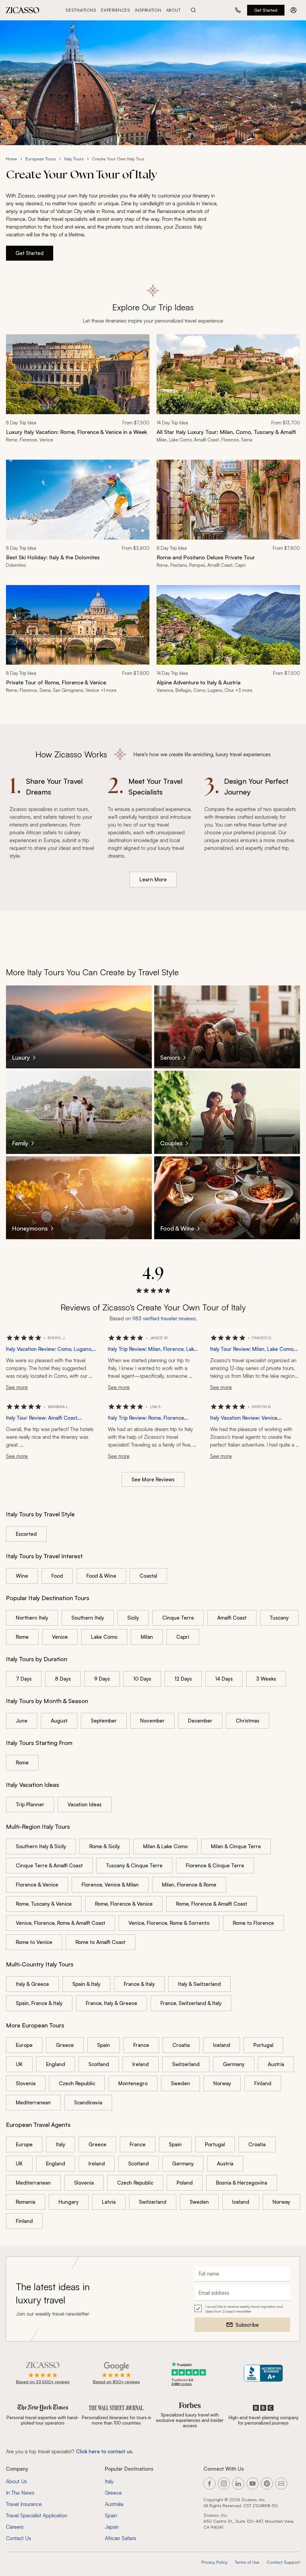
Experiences (115, 10)
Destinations (81, 10)
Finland (263, 2083)
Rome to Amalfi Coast (101, 1942)
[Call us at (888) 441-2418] (238, 10)
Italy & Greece (32, 1984)
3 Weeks (266, 1679)
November (152, 1721)
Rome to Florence (253, 1923)
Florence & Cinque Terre (215, 1865)
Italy (61, 2144)
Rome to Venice (34, 1942)
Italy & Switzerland (199, 1984)
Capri (183, 1637)
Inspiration (148, 10)
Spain (104, 2045)
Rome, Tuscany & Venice (44, 1904)
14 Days (224, 1679)
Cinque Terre (178, 1618)
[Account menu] (293, 10)
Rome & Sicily (105, 1846)
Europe (24, 2045)
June (22, 1721)
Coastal (148, 1576)
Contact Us (19, 2538)
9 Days (102, 1679)
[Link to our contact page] (281, 2484)
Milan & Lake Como (165, 1846)
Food (57, 1576)
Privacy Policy (215, 2562)
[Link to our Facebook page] (209, 2484)
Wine (22, 1576)
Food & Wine (101, 1576)
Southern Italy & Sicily (41, 1846)
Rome (22, 1637)
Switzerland (186, 2064)
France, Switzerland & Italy (191, 2003)
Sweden (180, 2083)
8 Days (63, 1679)
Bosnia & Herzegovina (242, 2183)
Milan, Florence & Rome (189, 1885)
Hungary (69, 2202)
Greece (65, 2045)
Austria (276, 2064)
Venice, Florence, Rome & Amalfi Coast (61, 1923)
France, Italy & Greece (111, 2003)
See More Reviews (153, 1479)
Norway (222, 2083)
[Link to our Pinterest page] (267, 2484)
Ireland (141, 2064)
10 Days (142, 1679)
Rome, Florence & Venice (124, 1904)
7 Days (24, 1679)
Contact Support (283, 2562)
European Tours (41, 159)
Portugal (263, 2045)
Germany (234, 2064)
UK (19, 2064)
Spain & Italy (86, 1984)
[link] (78, 392)
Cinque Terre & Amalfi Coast (49, 1865)
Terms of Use (247, 2562)
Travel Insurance (24, 2504)
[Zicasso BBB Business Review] (263, 2373)
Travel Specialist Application (37, 2515)
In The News (20, 2493)
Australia (114, 2504)
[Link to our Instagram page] (224, 2484)
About (173, 10)
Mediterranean (33, 2102)
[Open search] (193, 10)
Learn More (153, 879)
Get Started (266, 10)
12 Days (183, 1679)
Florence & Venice (37, 1885)
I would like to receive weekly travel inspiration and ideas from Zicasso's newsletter (244, 2309)
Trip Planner (30, 1804)
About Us (16, 2481)
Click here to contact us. (105, 2451)
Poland (185, 2183)
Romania (26, 2202)
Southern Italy (88, 1618)
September (104, 1721)
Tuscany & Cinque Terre (134, 1865)
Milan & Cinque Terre (236, 1846)
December (200, 1721)
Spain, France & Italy (39, 2003)
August (59, 1721)
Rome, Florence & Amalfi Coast (212, 1904)
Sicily (133, 1618)
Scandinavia (88, 2102)
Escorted (26, 1534)
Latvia (109, 2202)
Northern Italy (32, 1618)
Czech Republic (77, 2083)
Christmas (248, 1721)
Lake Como (104, 1637)
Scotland (99, 2064)
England (56, 2064)
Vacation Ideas (85, 1804)
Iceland (222, 2045)
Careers (15, 2527)
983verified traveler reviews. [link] (165, 1318)
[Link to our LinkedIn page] (238, 2484)
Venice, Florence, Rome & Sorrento (169, 1923)
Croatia (181, 2045)
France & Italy (139, 1984)
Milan (147, 1637)
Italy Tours (74, 159)
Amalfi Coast (232, 1618)
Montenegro (133, 2083)
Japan (112, 2527)
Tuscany (279, 1618)
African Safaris (121, 2538)
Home (12, 159)
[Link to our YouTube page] (253, 2484)
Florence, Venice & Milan (110, 1885)
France (141, 2045)
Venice (60, 1637)
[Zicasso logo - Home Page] (23, 10)
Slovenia (26, 2083)
